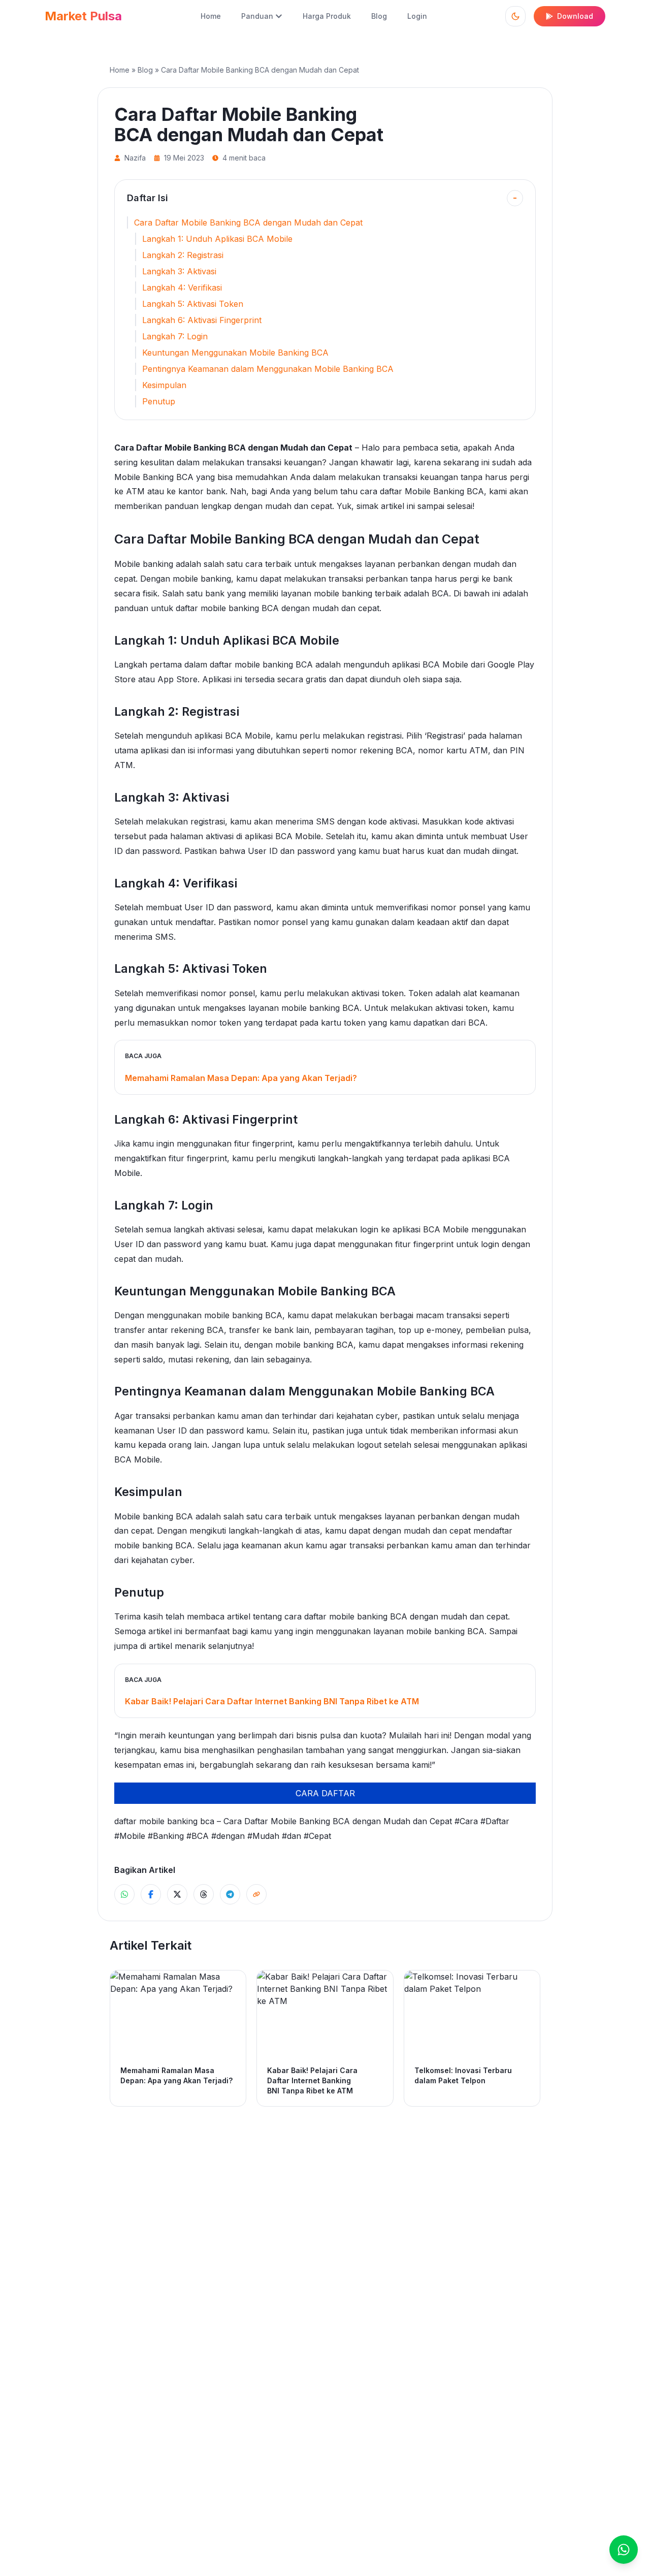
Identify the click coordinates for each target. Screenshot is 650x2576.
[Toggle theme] (515, 16)
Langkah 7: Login (175, 336)
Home (211, 16)
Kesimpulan (164, 385)
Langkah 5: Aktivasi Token (193, 304)
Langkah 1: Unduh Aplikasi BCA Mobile (217, 239)
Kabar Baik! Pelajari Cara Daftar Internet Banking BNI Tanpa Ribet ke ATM (272, 1701)
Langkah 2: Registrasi (183, 255)
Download (575, 16)
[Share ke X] (177, 1894)
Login (417, 16)
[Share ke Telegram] (230, 1894)
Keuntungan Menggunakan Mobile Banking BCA (235, 353)
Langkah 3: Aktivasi (179, 271)
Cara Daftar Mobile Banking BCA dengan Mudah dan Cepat (248, 222)
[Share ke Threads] (204, 1894)
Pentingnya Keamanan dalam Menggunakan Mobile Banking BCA (268, 369)
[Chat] (624, 2550)
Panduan (257, 16)
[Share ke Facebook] (151, 1894)
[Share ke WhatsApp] (124, 1894)
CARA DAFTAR (325, 1793)
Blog (379, 16)
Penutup (159, 401)
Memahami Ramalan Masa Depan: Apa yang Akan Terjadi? (241, 1078)
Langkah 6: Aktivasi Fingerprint (202, 320)
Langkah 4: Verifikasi (182, 288)
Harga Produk (327, 16)
